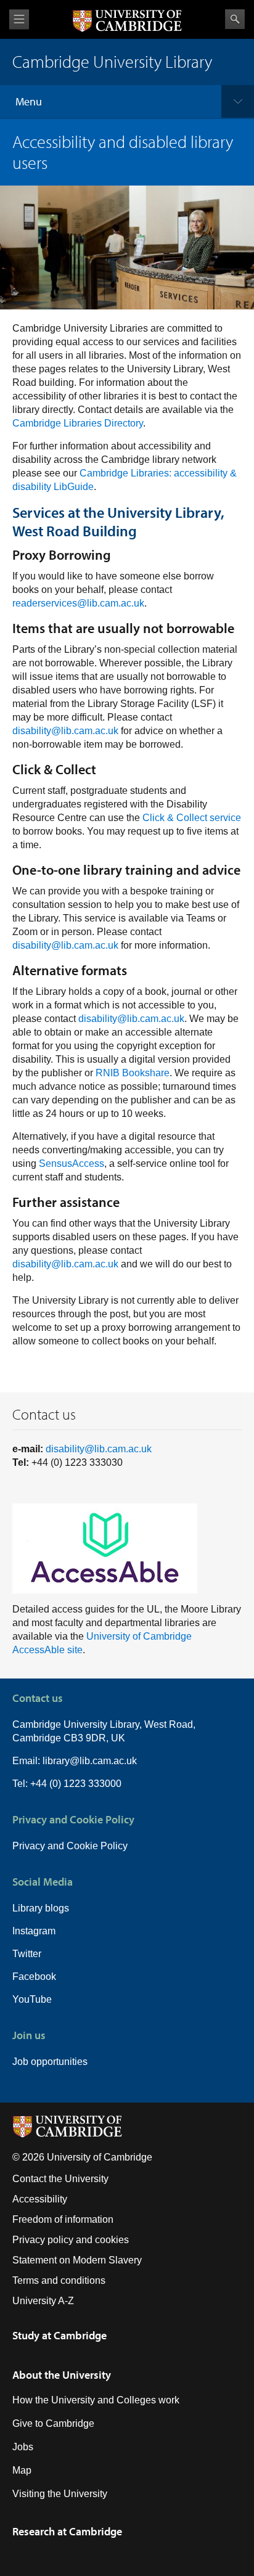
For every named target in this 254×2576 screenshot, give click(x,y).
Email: (27, 1761)
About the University (62, 2375)
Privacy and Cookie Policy (70, 1846)
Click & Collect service (192, 818)
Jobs (23, 2447)
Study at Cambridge (59, 2335)
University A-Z (43, 2301)
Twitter (27, 1954)
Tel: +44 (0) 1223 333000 (67, 1784)
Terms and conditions (59, 2280)
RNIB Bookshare (133, 1073)
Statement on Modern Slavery (77, 2260)
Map (22, 2470)
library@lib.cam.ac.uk (90, 1761)
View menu (19, 19)
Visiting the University (60, 2494)
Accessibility (40, 2199)
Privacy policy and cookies (71, 2240)
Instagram (34, 1931)
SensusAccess (72, 1163)
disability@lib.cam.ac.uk (65, 731)
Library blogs (41, 1908)
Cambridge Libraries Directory (78, 423)
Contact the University (60, 2179)
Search (235, 19)
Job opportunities (50, 2062)
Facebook (34, 1977)
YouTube (32, 1999)
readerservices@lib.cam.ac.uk (78, 603)
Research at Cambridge (67, 2531)
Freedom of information (63, 2219)
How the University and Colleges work (96, 2400)
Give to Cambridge (53, 2423)
